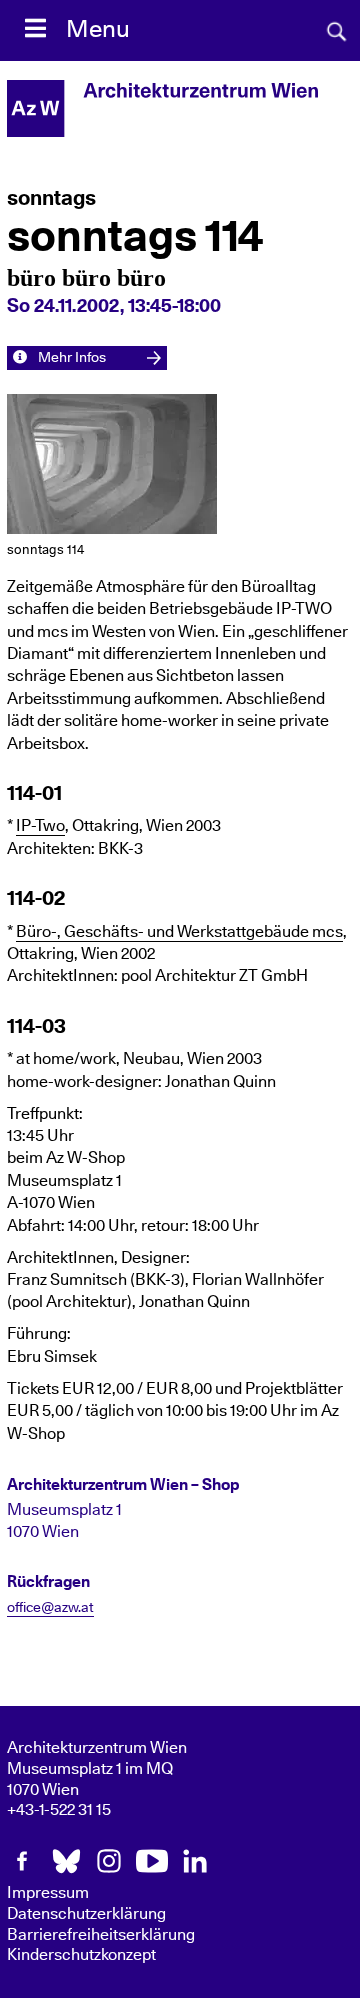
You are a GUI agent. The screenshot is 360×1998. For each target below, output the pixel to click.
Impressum (48, 1893)
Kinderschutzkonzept (81, 1955)
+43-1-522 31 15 (59, 1810)
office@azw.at (50, 1608)
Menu (98, 30)
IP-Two (40, 826)
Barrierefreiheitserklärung (101, 1935)
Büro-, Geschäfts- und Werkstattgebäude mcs (179, 932)
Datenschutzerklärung (86, 1914)
